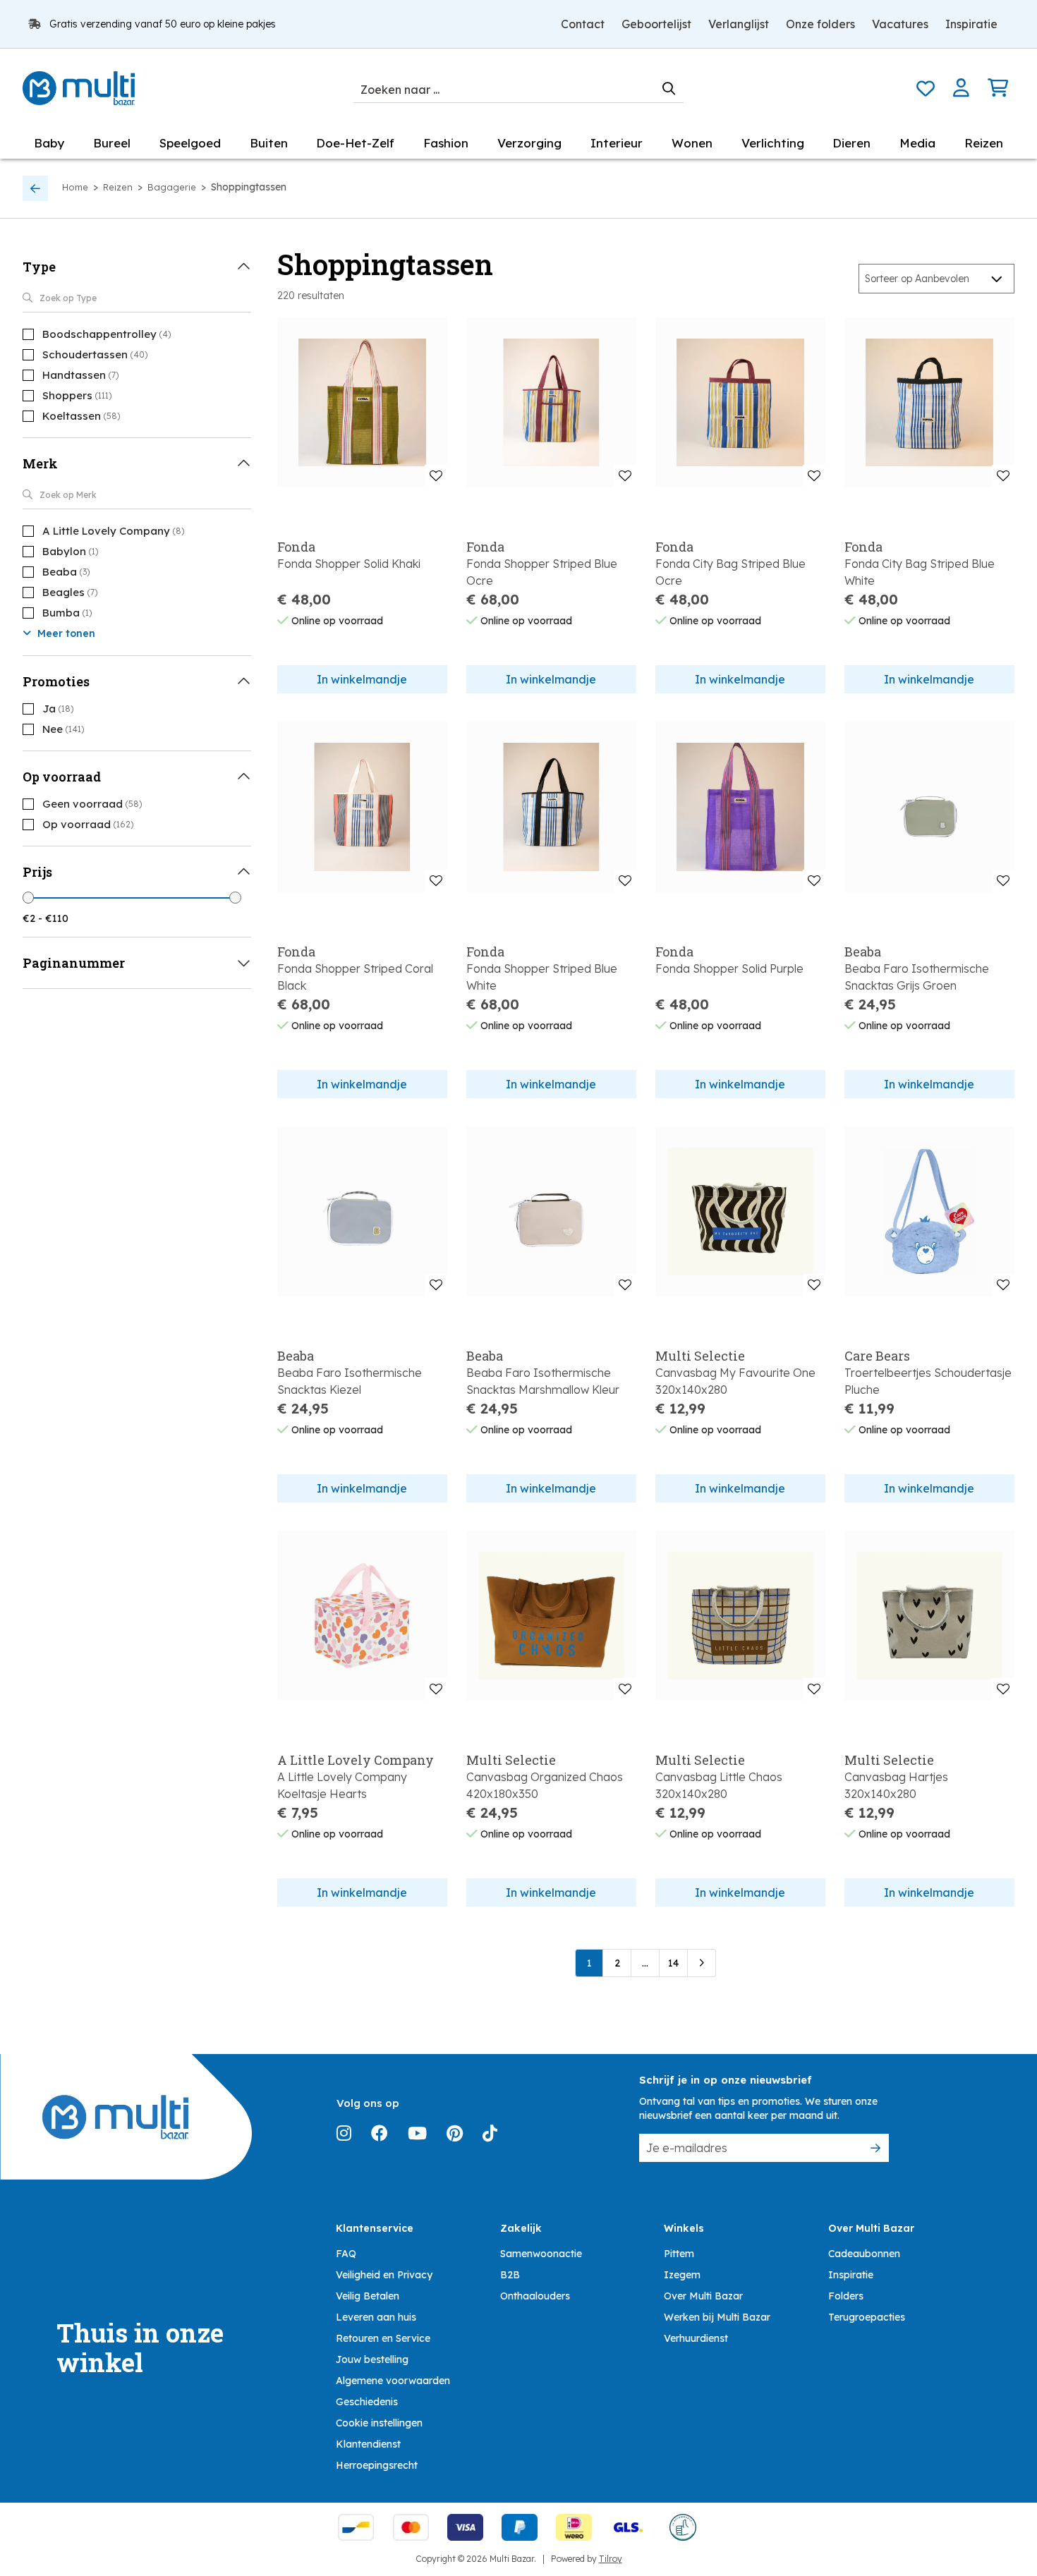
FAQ (346, 2254)
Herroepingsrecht (377, 2465)
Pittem (679, 2254)
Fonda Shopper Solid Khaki (349, 564)
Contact (583, 24)
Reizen (984, 143)
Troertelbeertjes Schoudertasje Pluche (928, 1381)
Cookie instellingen (379, 2423)
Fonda (296, 547)
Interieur (617, 143)
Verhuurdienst (696, 2338)
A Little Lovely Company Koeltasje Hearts (342, 1785)
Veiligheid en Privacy (384, 2275)
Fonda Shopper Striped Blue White (542, 977)
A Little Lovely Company (356, 1760)
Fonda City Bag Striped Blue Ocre (730, 572)
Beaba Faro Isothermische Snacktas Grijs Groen (917, 977)
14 (673, 1963)
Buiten (269, 143)
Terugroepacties (867, 2317)
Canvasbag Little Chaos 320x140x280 (719, 1785)
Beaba (863, 952)
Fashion (446, 143)
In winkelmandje (362, 679)
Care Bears (877, 1356)
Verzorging (529, 143)
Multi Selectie (700, 1356)
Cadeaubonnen (864, 2254)
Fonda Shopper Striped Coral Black (355, 977)
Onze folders (820, 24)
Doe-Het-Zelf (355, 143)
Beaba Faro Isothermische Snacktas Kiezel (350, 1381)
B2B (510, 2275)
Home (75, 187)
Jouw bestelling (372, 2359)
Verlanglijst (739, 24)
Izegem (682, 2275)
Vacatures (900, 24)
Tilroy (611, 2559)
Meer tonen (65, 633)
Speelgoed (190, 143)
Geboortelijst (656, 24)
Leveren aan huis (376, 2317)
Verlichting (773, 143)
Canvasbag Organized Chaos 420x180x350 (545, 1785)
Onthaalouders (535, 2296)
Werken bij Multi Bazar (717, 2317)
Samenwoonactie (541, 2254)
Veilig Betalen (368, 2296)
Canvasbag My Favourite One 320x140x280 (735, 1381)
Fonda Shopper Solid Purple (729, 968)
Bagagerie (172, 187)
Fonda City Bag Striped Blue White (920, 572)
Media (917, 143)
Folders (846, 2296)
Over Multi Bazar (703, 2296)
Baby (49, 143)
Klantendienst (368, 2444)
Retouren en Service (383, 2338)
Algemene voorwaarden (393, 2381)
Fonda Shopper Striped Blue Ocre (542, 572)
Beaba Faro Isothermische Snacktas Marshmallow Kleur (543, 1381)
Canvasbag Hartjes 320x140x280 (896, 1785)
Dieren (851, 143)
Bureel (112, 143)
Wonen (692, 143)
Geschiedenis (367, 2402)
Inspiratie (971, 24)
